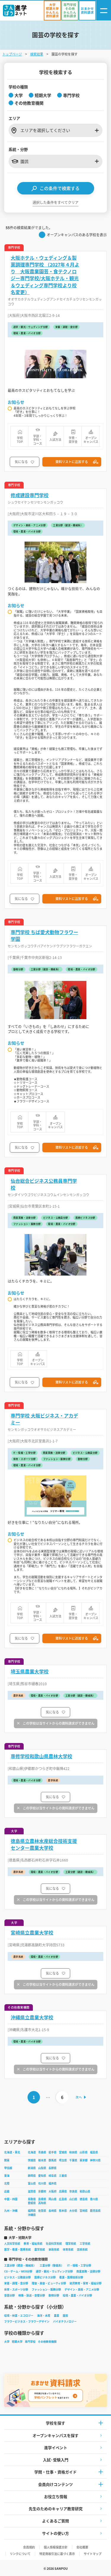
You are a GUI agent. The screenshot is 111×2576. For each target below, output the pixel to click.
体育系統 (68, 2249)
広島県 (63, 2199)
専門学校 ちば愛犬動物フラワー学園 (44, 936)
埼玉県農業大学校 (30, 1671)
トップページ (12, 54)
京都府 (42, 2191)
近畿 (7, 2191)
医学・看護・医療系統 (17, 2249)
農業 (57, 2316)
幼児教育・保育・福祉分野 (86, 2283)
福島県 (94, 2152)
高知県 (42, 2203)
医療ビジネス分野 (45, 2277)
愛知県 (42, 2176)
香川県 (94, 2199)
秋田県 (73, 2152)
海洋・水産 (44, 2316)
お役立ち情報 (56, 2496)
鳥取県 (32, 2199)
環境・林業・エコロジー (19, 2316)
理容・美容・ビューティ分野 (49, 2283)
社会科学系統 (54, 2244)
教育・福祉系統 (33, 2244)
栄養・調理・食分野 (16, 2283)
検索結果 (37, 54)
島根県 (42, 2199)
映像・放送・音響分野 (32, 2295)
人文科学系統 (12, 2244)
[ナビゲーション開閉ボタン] (104, 11)
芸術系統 (82, 2249)
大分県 (73, 2211)
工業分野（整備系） (52, 2265)
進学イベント (56, 2447)
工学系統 (85, 2244)
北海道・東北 (12, 2152)
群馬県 (53, 2160)
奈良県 (73, 2191)
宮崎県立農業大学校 (32, 1933)
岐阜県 (53, 2176)
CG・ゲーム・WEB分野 (18, 2271)
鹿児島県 (95, 2211)
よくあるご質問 (55, 2521)
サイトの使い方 (55, 2533)
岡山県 (53, 2199)
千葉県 (73, 2160)
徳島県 (84, 2199)
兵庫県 (63, 2191)
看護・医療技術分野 (71, 2277)
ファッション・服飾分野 (46, 2289)
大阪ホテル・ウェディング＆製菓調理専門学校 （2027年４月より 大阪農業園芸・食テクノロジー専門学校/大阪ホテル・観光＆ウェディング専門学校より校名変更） (45, 275)
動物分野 (54, 2295)
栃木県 (42, 2160)
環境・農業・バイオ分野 (77, 2295)
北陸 (7, 2183)
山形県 (84, 2152)
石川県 (42, 2183)
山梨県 (42, 2168)
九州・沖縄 (11, 2211)
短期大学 (17, 2342)
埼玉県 (63, 2160)
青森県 (42, 2152)
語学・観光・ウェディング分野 (54, 2271)
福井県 (53, 2183)
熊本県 (63, 2211)
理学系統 (71, 2244)
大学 (7, 2342)
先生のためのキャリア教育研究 (56, 2509)
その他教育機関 (47, 2342)
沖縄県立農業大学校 (32, 2017)
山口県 (73, 2199)
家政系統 (54, 2249)
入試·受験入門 (56, 2460)
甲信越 (8, 2168)
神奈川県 (95, 2160)
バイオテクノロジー (65, 2322)
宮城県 (63, 2152)
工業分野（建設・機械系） (20, 2265)
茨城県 (32, 2160)
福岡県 (32, 2211)
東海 (7, 2176)
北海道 (32, 2152)
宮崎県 (84, 2211)
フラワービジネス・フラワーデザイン (27, 2322)
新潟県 (32, 2168)
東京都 (84, 2160)
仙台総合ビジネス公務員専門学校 (44, 1184)
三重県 (63, 2176)
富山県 (32, 2183)
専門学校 (30, 2342)
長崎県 (53, 2211)
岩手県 (53, 2152)
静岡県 (32, 2176)
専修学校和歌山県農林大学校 (41, 1756)
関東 (7, 2160)
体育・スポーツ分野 (16, 2289)
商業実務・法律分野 (88, 2271)
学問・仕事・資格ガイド (55, 2472)
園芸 (65, 2316)
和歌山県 (85, 2191)
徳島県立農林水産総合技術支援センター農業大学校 (44, 1844)
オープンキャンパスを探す (55, 2435)
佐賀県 (42, 2211)
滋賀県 (32, 2191)
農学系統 (40, 2249)
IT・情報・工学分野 (79, 2265)
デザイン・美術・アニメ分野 (82, 2289)
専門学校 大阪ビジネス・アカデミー (44, 1419)
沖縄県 (32, 2215)
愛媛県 (32, 2203)
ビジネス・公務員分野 (17, 2277)
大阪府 (53, 2191)
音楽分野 (9, 2295)
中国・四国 (11, 2199)
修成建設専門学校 (30, 495)
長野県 (53, 2168)
